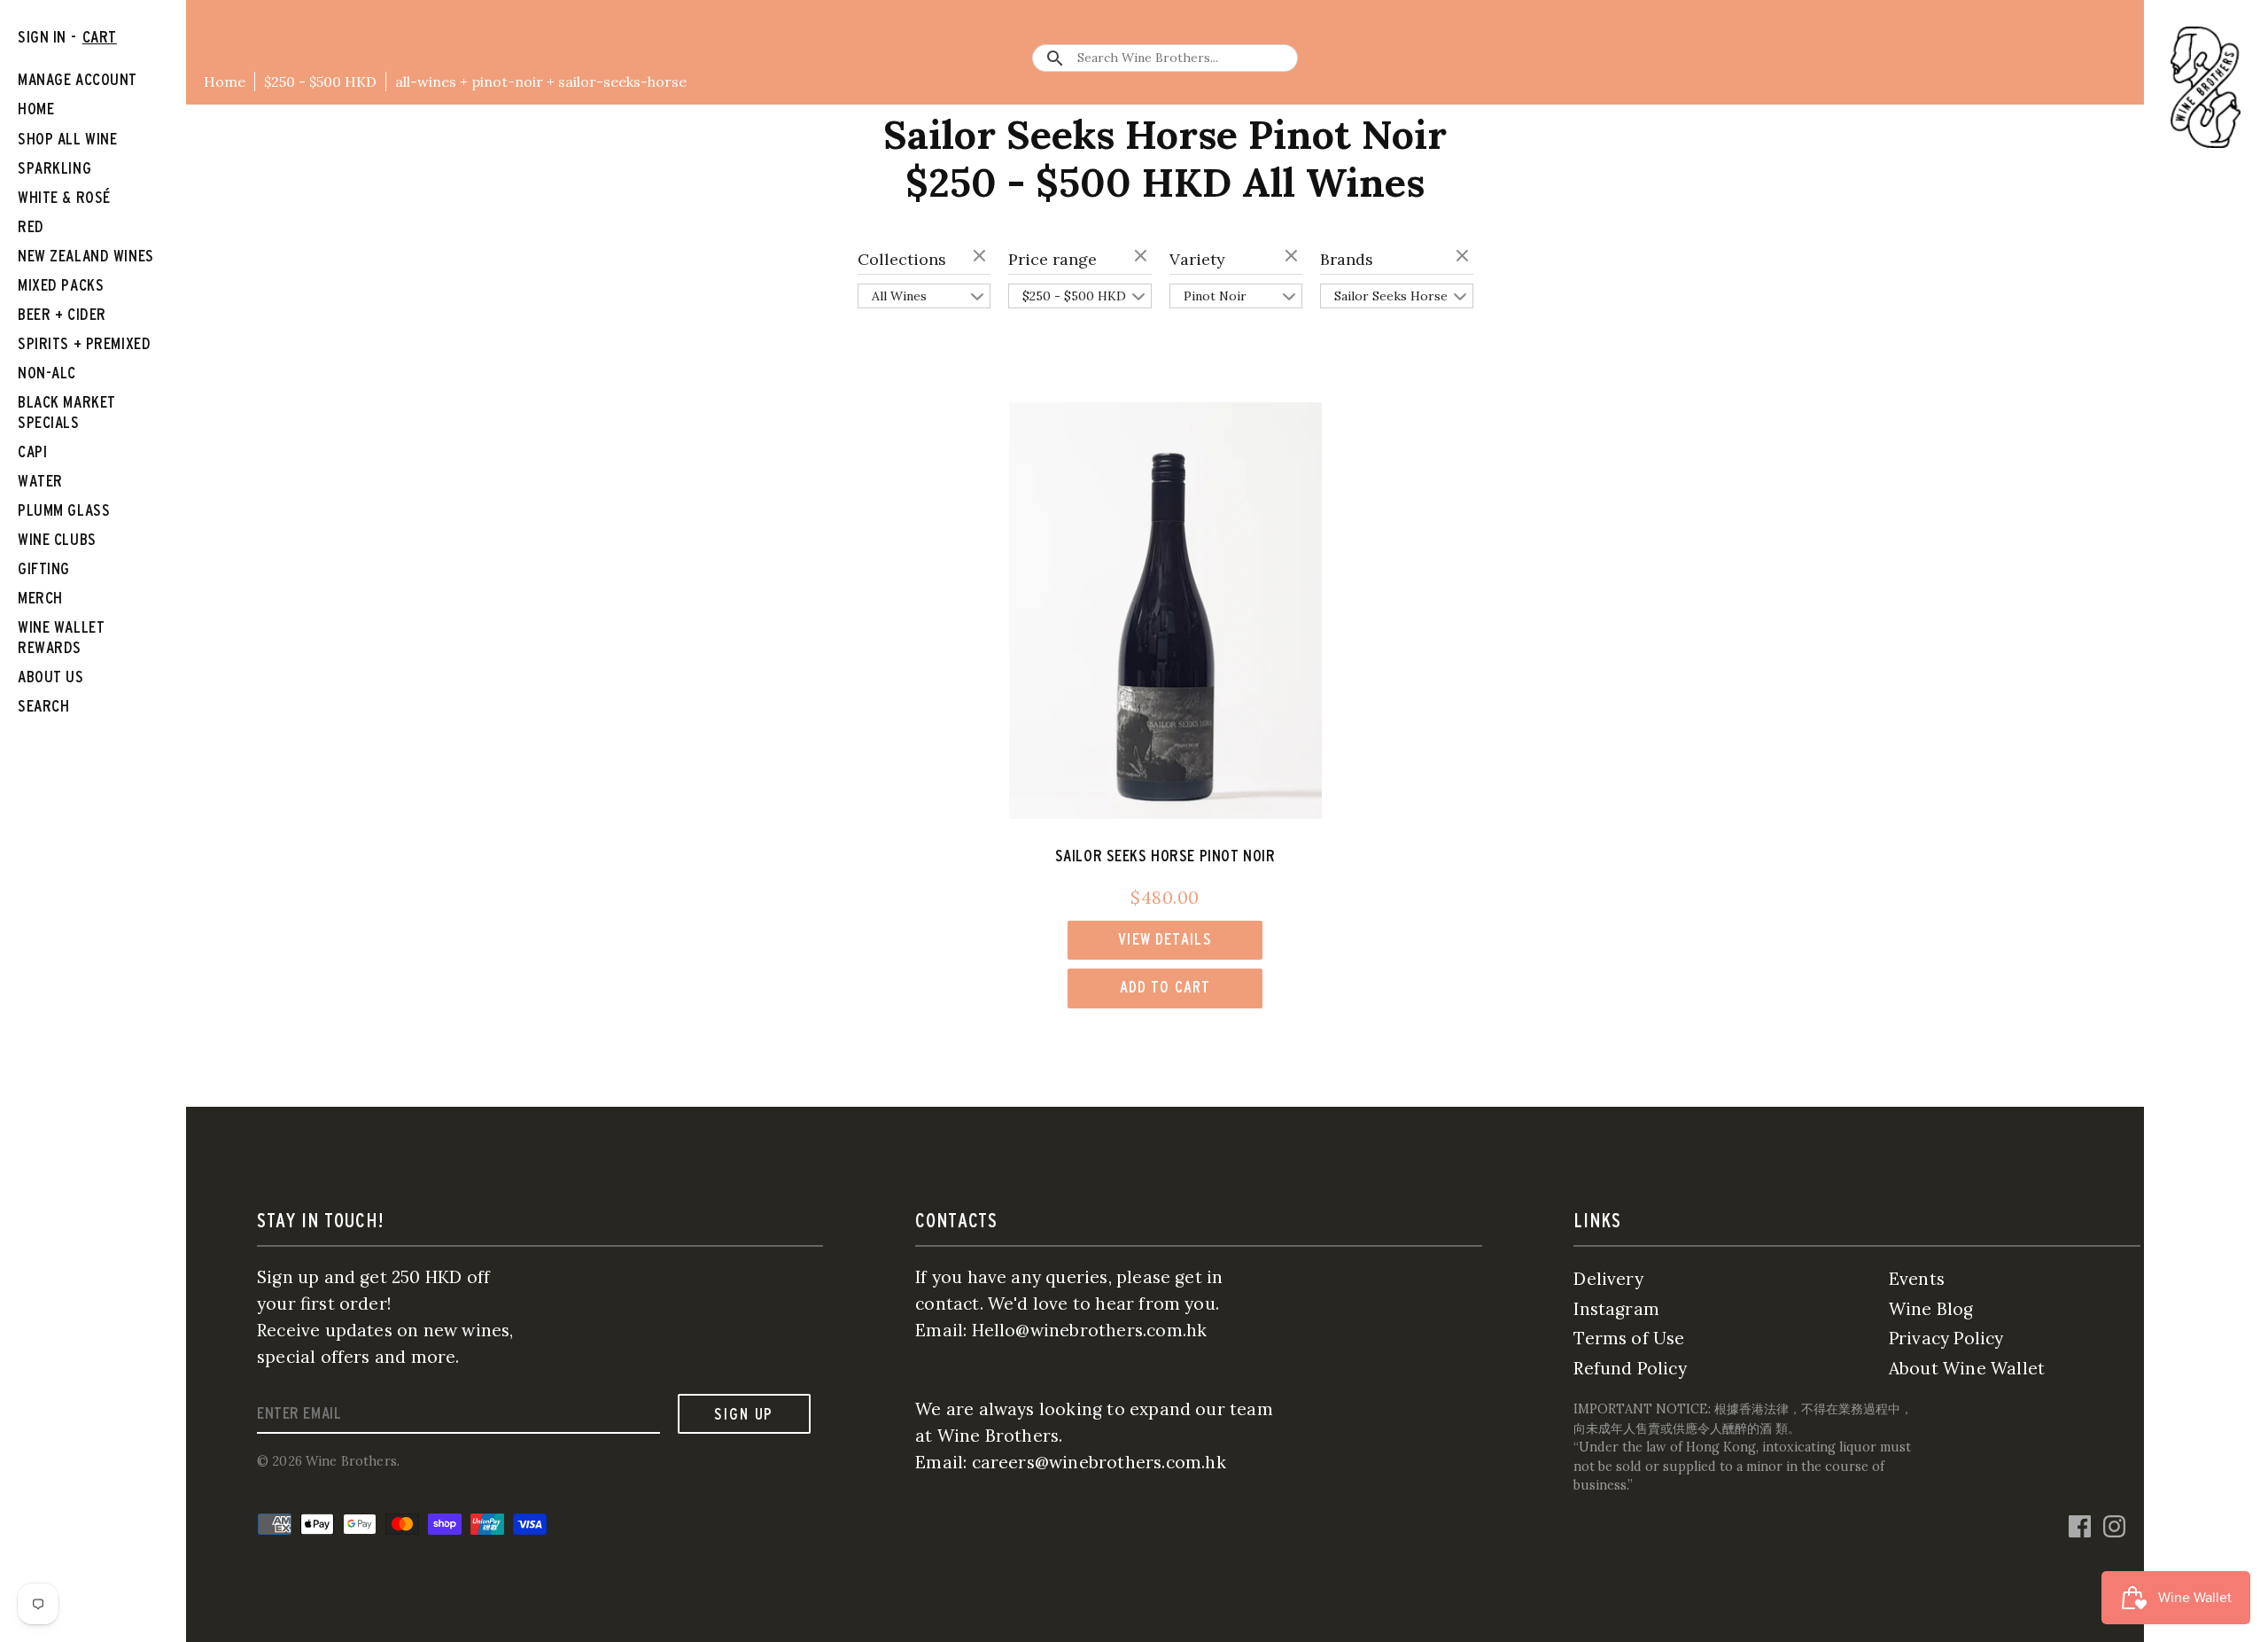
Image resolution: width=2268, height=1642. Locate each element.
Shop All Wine (68, 139)
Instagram (1616, 1309)
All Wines (899, 296)
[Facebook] (2080, 1525)
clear (982, 257)
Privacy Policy (1946, 1338)
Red (31, 226)
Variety (1197, 259)
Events (1917, 1279)
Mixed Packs (61, 285)
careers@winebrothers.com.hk (1099, 1462)
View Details (1165, 939)
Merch (40, 598)
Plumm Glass (64, 510)
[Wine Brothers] (2206, 87)
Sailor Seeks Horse (1391, 296)
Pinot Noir (1215, 296)
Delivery (1608, 1279)
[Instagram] (2114, 1525)
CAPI (32, 451)
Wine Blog (1931, 1309)
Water (40, 481)
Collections (902, 259)
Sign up (744, 1414)
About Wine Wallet (1967, 1368)
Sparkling (54, 168)
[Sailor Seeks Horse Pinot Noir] (1165, 611)
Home (225, 82)
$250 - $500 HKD (320, 82)
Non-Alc (47, 373)
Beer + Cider (62, 314)
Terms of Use (1629, 1338)
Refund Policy (1630, 1368)
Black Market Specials (67, 412)
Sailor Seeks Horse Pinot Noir (1165, 856)
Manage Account (78, 79)
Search (43, 706)
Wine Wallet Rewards (61, 637)
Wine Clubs (57, 539)
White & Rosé (64, 197)
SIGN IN (42, 37)
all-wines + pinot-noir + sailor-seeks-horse (541, 82)
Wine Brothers (351, 1461)
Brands (1347, 259)
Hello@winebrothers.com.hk (1090, 1330)
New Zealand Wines (86, 256)
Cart (100, 37)
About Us (51, 677)
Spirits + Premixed (84, 343)
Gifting (44, 568)
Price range (1052, 259)
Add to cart (1165, 987)
